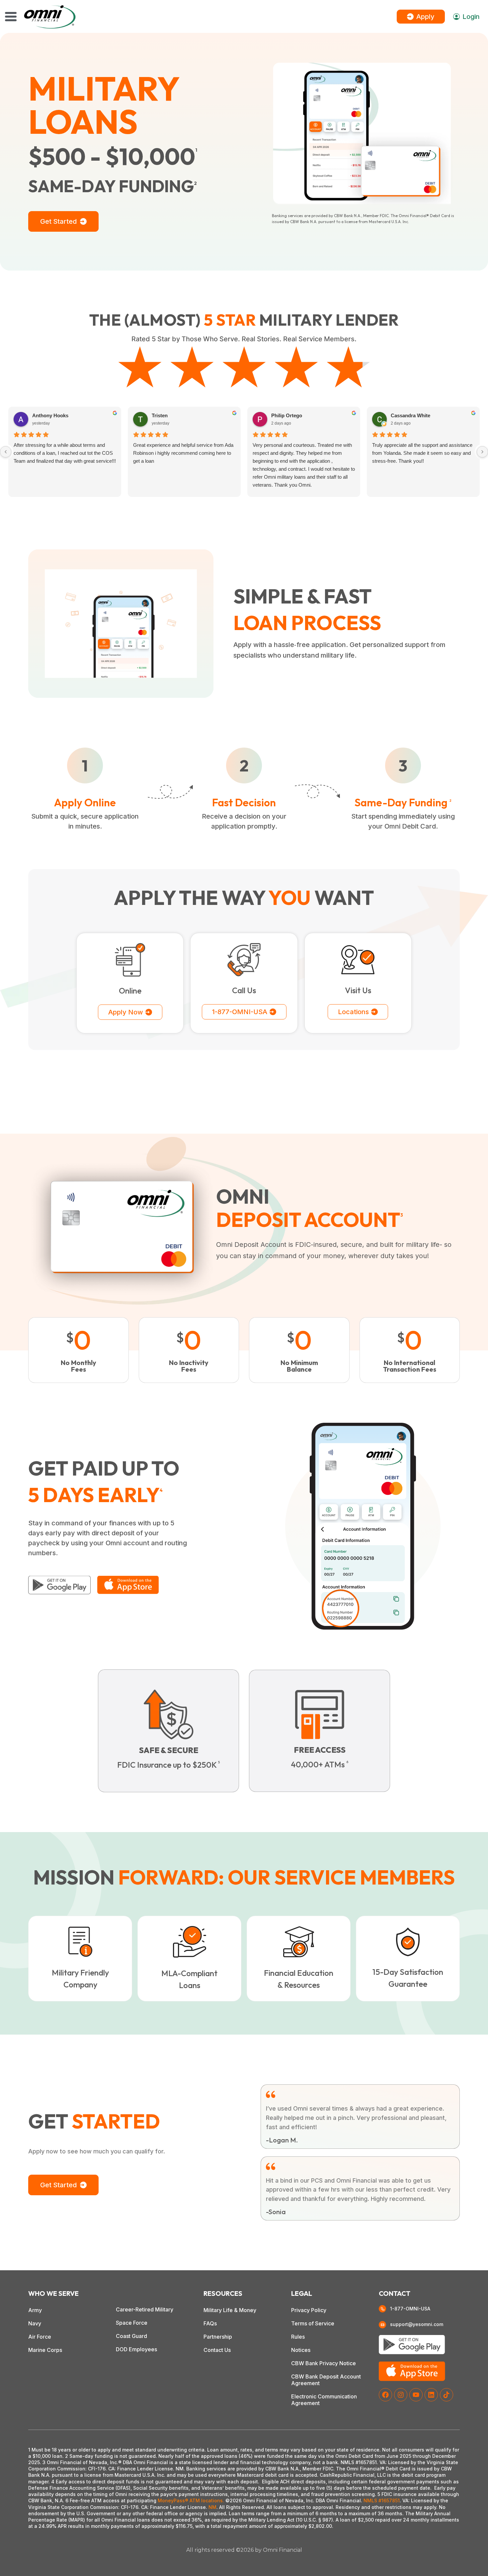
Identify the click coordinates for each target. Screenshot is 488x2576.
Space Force (132, 2323)
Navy (35, 2323)
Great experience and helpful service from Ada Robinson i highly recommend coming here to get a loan (183, 453)
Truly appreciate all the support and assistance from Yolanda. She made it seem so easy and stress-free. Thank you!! (422, 453)
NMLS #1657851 (382, 2500)
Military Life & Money (230, 2310)
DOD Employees (136, 2349)
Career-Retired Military (145, 2309)
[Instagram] (401, 2395)
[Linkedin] (431, 2395)
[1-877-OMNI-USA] (382, 2309)
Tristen (160, 415)
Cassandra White (410, 415)
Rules (298, 2337)
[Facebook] (385, 2395)
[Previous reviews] (6, 452)
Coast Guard (131, 2336)
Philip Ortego (287, 415)
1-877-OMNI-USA (410, 2309)
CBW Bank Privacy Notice (324, 2363)
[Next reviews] (482, 452)
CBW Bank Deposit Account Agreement (326, 2380)
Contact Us (217, 2350)
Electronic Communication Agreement (324, 2400)
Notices (301, 2350)
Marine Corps (45, 2350)
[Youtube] (416, 2395)
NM (212, 2507)
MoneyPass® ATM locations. (191, 2500)
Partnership (218, 2337)
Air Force (40, 2337)
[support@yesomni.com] (382, 2325)
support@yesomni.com (417, 2324)
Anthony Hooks (50, 415)
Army (35, 2310)
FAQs (210, 2323)
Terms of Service (313, 2323)
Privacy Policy (309, 2310)
